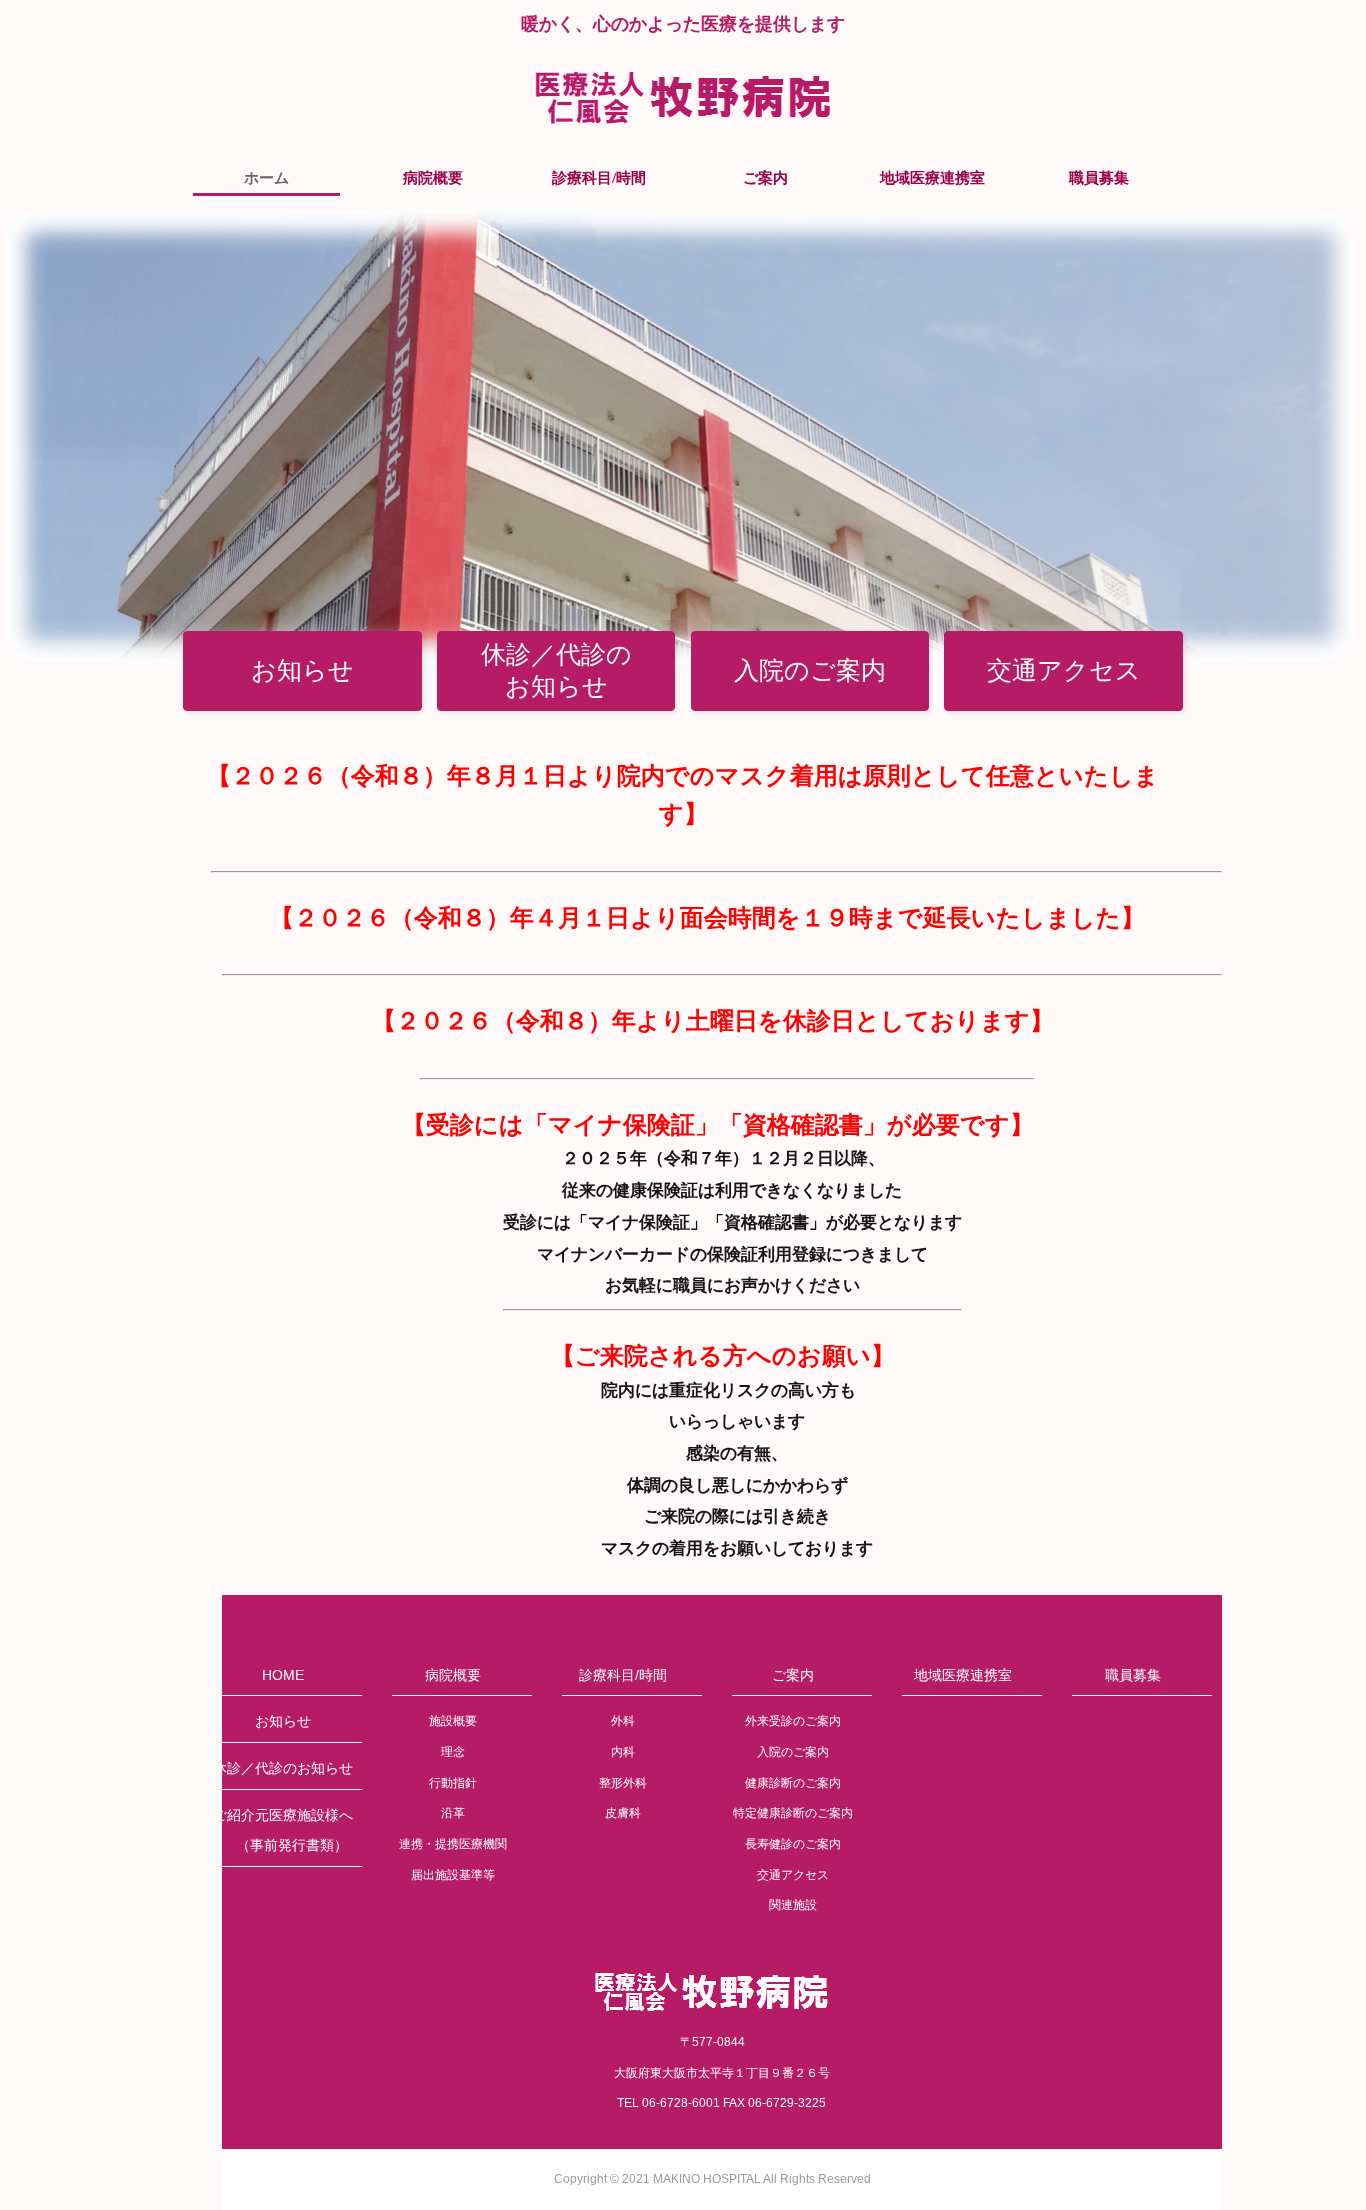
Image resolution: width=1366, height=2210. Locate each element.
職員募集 (1099, 178)
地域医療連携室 (932, 178)
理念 (453, 1752)
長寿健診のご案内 (793, 1844)
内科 (623, 1752)
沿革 (453, 1813)
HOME (283, 1675)
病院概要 (433, 178)
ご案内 (765, 178)
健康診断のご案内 (793, 1783)
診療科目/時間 (599, 178)
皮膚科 (623, 1813)
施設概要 (453, 1721)
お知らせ (302, 670)
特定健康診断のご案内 (793, 1813)
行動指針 (453, 1783)
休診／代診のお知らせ (556, 671)
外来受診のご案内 (793, 1721)
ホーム (266, 178)
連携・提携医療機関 (453, 1844)
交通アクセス (1064, 670)
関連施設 (793, 1905)
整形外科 (623, 1783)
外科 (623, 1721)
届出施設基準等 (453, 1875)
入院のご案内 (810, 670)
